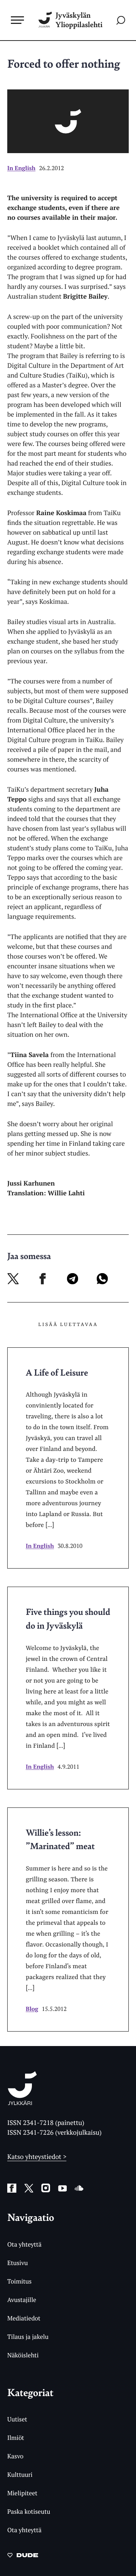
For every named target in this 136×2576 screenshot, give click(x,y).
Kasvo (15, 2456)
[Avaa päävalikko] (17, 20)
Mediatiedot (24, 2318)
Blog (32, 2009)
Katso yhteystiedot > (37, 2157)
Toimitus (19, 2281)
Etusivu (18, 2263)
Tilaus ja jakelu (28, 2337)
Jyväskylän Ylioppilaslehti (79, 20)
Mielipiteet (22, 2493)
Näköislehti (23, 2355)
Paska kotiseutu (29, 2511)
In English (21, 168)
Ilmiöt (16, 2438)
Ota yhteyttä (24, 2244)
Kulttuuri (20, 2474)
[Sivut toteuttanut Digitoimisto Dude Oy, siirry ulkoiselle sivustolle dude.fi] (23, 2557)
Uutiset (17, 2419)
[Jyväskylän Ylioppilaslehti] (22, 2103)
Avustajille (22, 2300)
